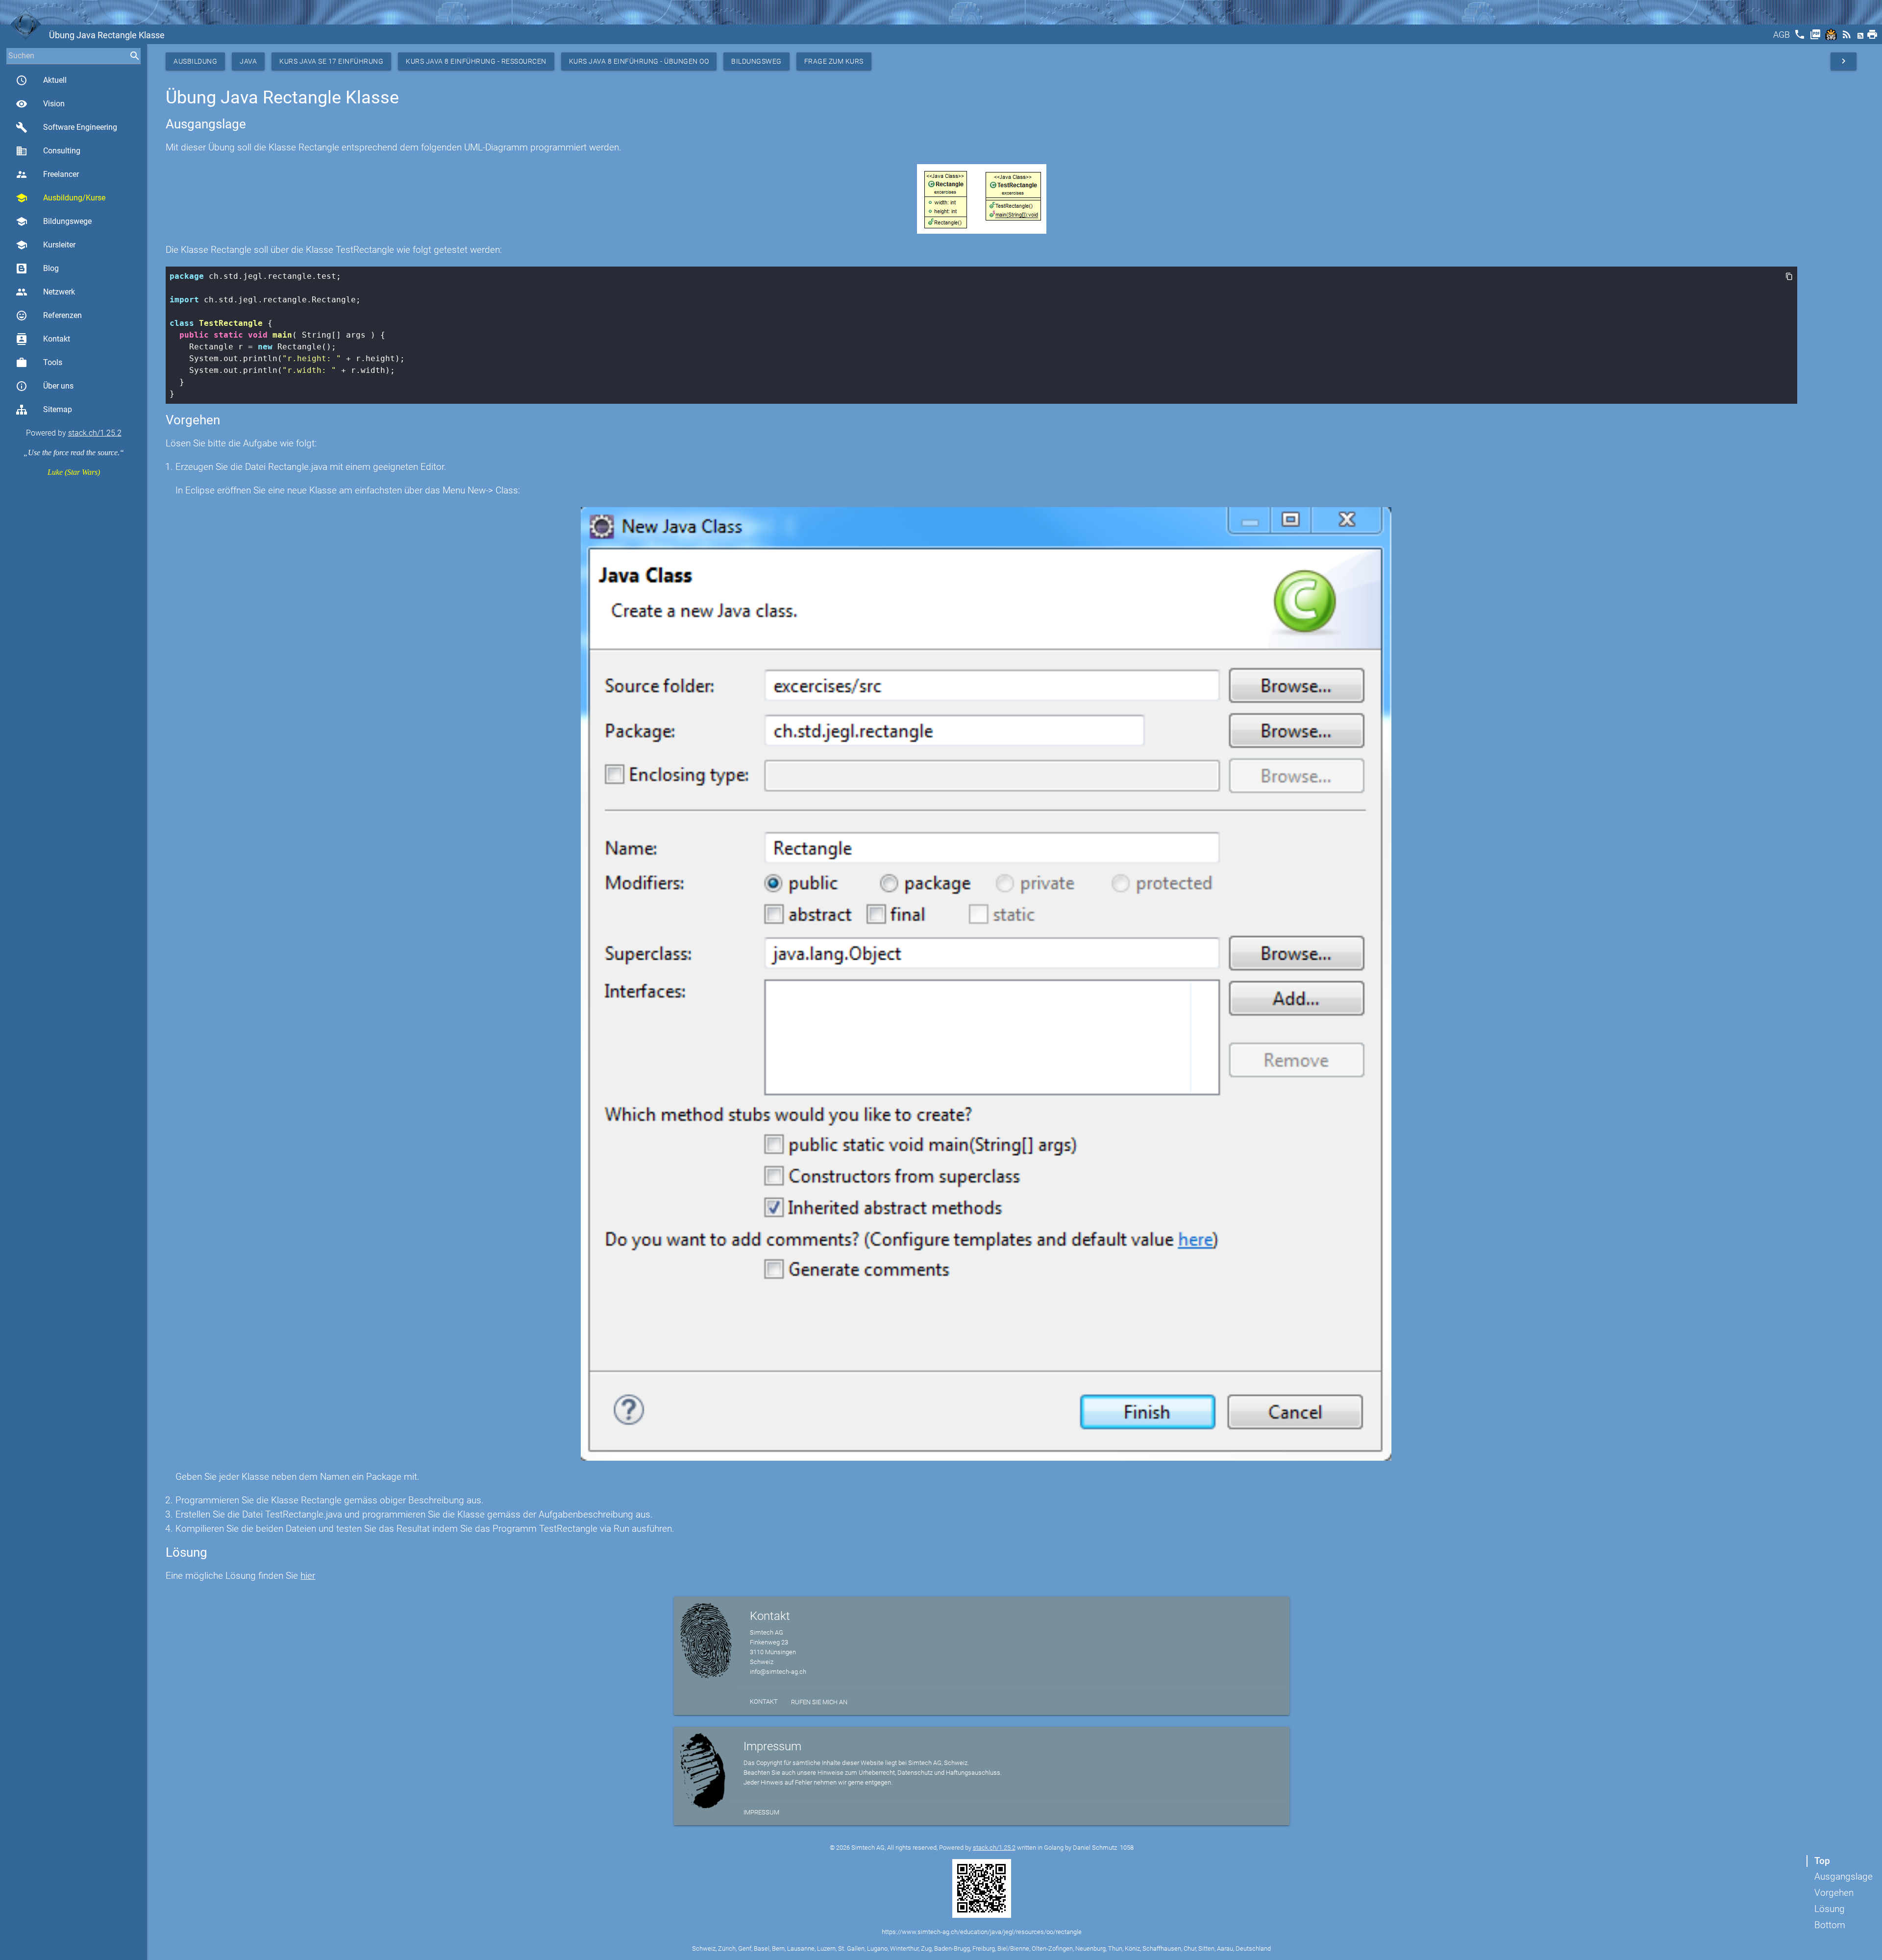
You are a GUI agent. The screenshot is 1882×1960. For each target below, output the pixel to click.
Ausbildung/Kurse (61, 198)
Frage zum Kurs (834, 61)
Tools (39, 363)
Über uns (45, 386)
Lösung (1830, 1909)
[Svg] (1832, 37)
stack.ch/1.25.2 (95, 433)
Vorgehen (1834, 1893)
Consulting (48, 151)
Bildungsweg (756, 61)
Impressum (761, 1812)
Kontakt (43, 339)
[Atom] (1861, 37)
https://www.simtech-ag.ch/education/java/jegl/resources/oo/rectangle (982, 1932)
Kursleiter (46, 245)
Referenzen (49, 316)
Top (1822, 1861)
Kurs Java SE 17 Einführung (331, 61)
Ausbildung (195, 61)
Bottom (1830, 1925)
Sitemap (58, 409)
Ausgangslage (1844, 1876)
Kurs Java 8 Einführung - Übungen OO (639, 61)
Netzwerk (45, 292)
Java (248, 61)
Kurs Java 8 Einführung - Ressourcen (476, 61)
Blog (51, 268)
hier (308, 1576)
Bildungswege (54, 221)
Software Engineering (66, 127)
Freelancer (47, 174)
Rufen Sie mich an (819, 1702)
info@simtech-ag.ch (778, 1672)
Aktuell (41, 80)
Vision (40, 104)
